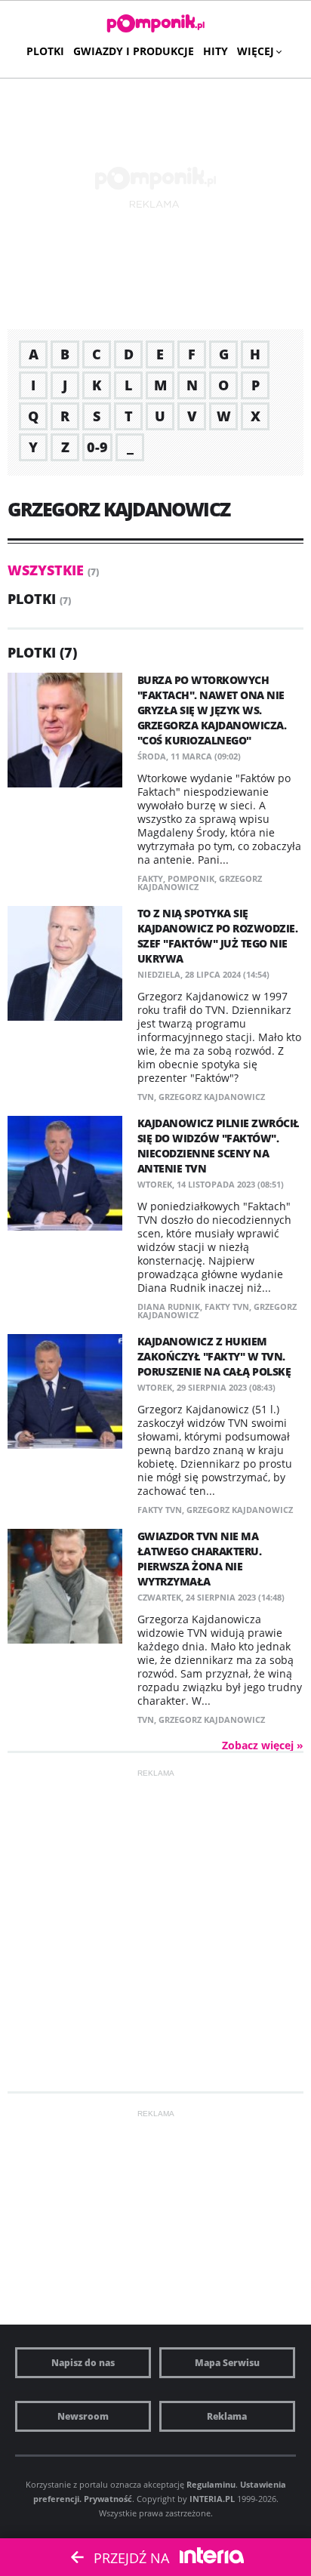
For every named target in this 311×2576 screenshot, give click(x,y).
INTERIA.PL (212, 2499)
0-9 (97, 447)
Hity (216, 51)
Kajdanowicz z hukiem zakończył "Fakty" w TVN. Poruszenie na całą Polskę (214, 1356)
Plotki (45, 51)
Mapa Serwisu (227, 2363)
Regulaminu (211, 2484)
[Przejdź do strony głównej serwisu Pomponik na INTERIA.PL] (156, 24)
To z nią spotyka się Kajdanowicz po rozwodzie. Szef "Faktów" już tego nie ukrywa (218, 936)
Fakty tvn (227, 1306)
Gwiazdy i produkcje (134, 51)
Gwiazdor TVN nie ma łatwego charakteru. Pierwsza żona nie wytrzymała (200, 1559)
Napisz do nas (83, 2363)
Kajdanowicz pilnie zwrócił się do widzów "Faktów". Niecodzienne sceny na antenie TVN (219, 1146)
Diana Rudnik (169, 1306)
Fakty (150, 878)
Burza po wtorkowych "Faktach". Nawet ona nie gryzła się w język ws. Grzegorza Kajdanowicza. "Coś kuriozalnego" (212, 710)
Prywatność (108, 2499)
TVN (146, 1097)
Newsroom (83, 2416)
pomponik (191, 878)
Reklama (227, 2416)
